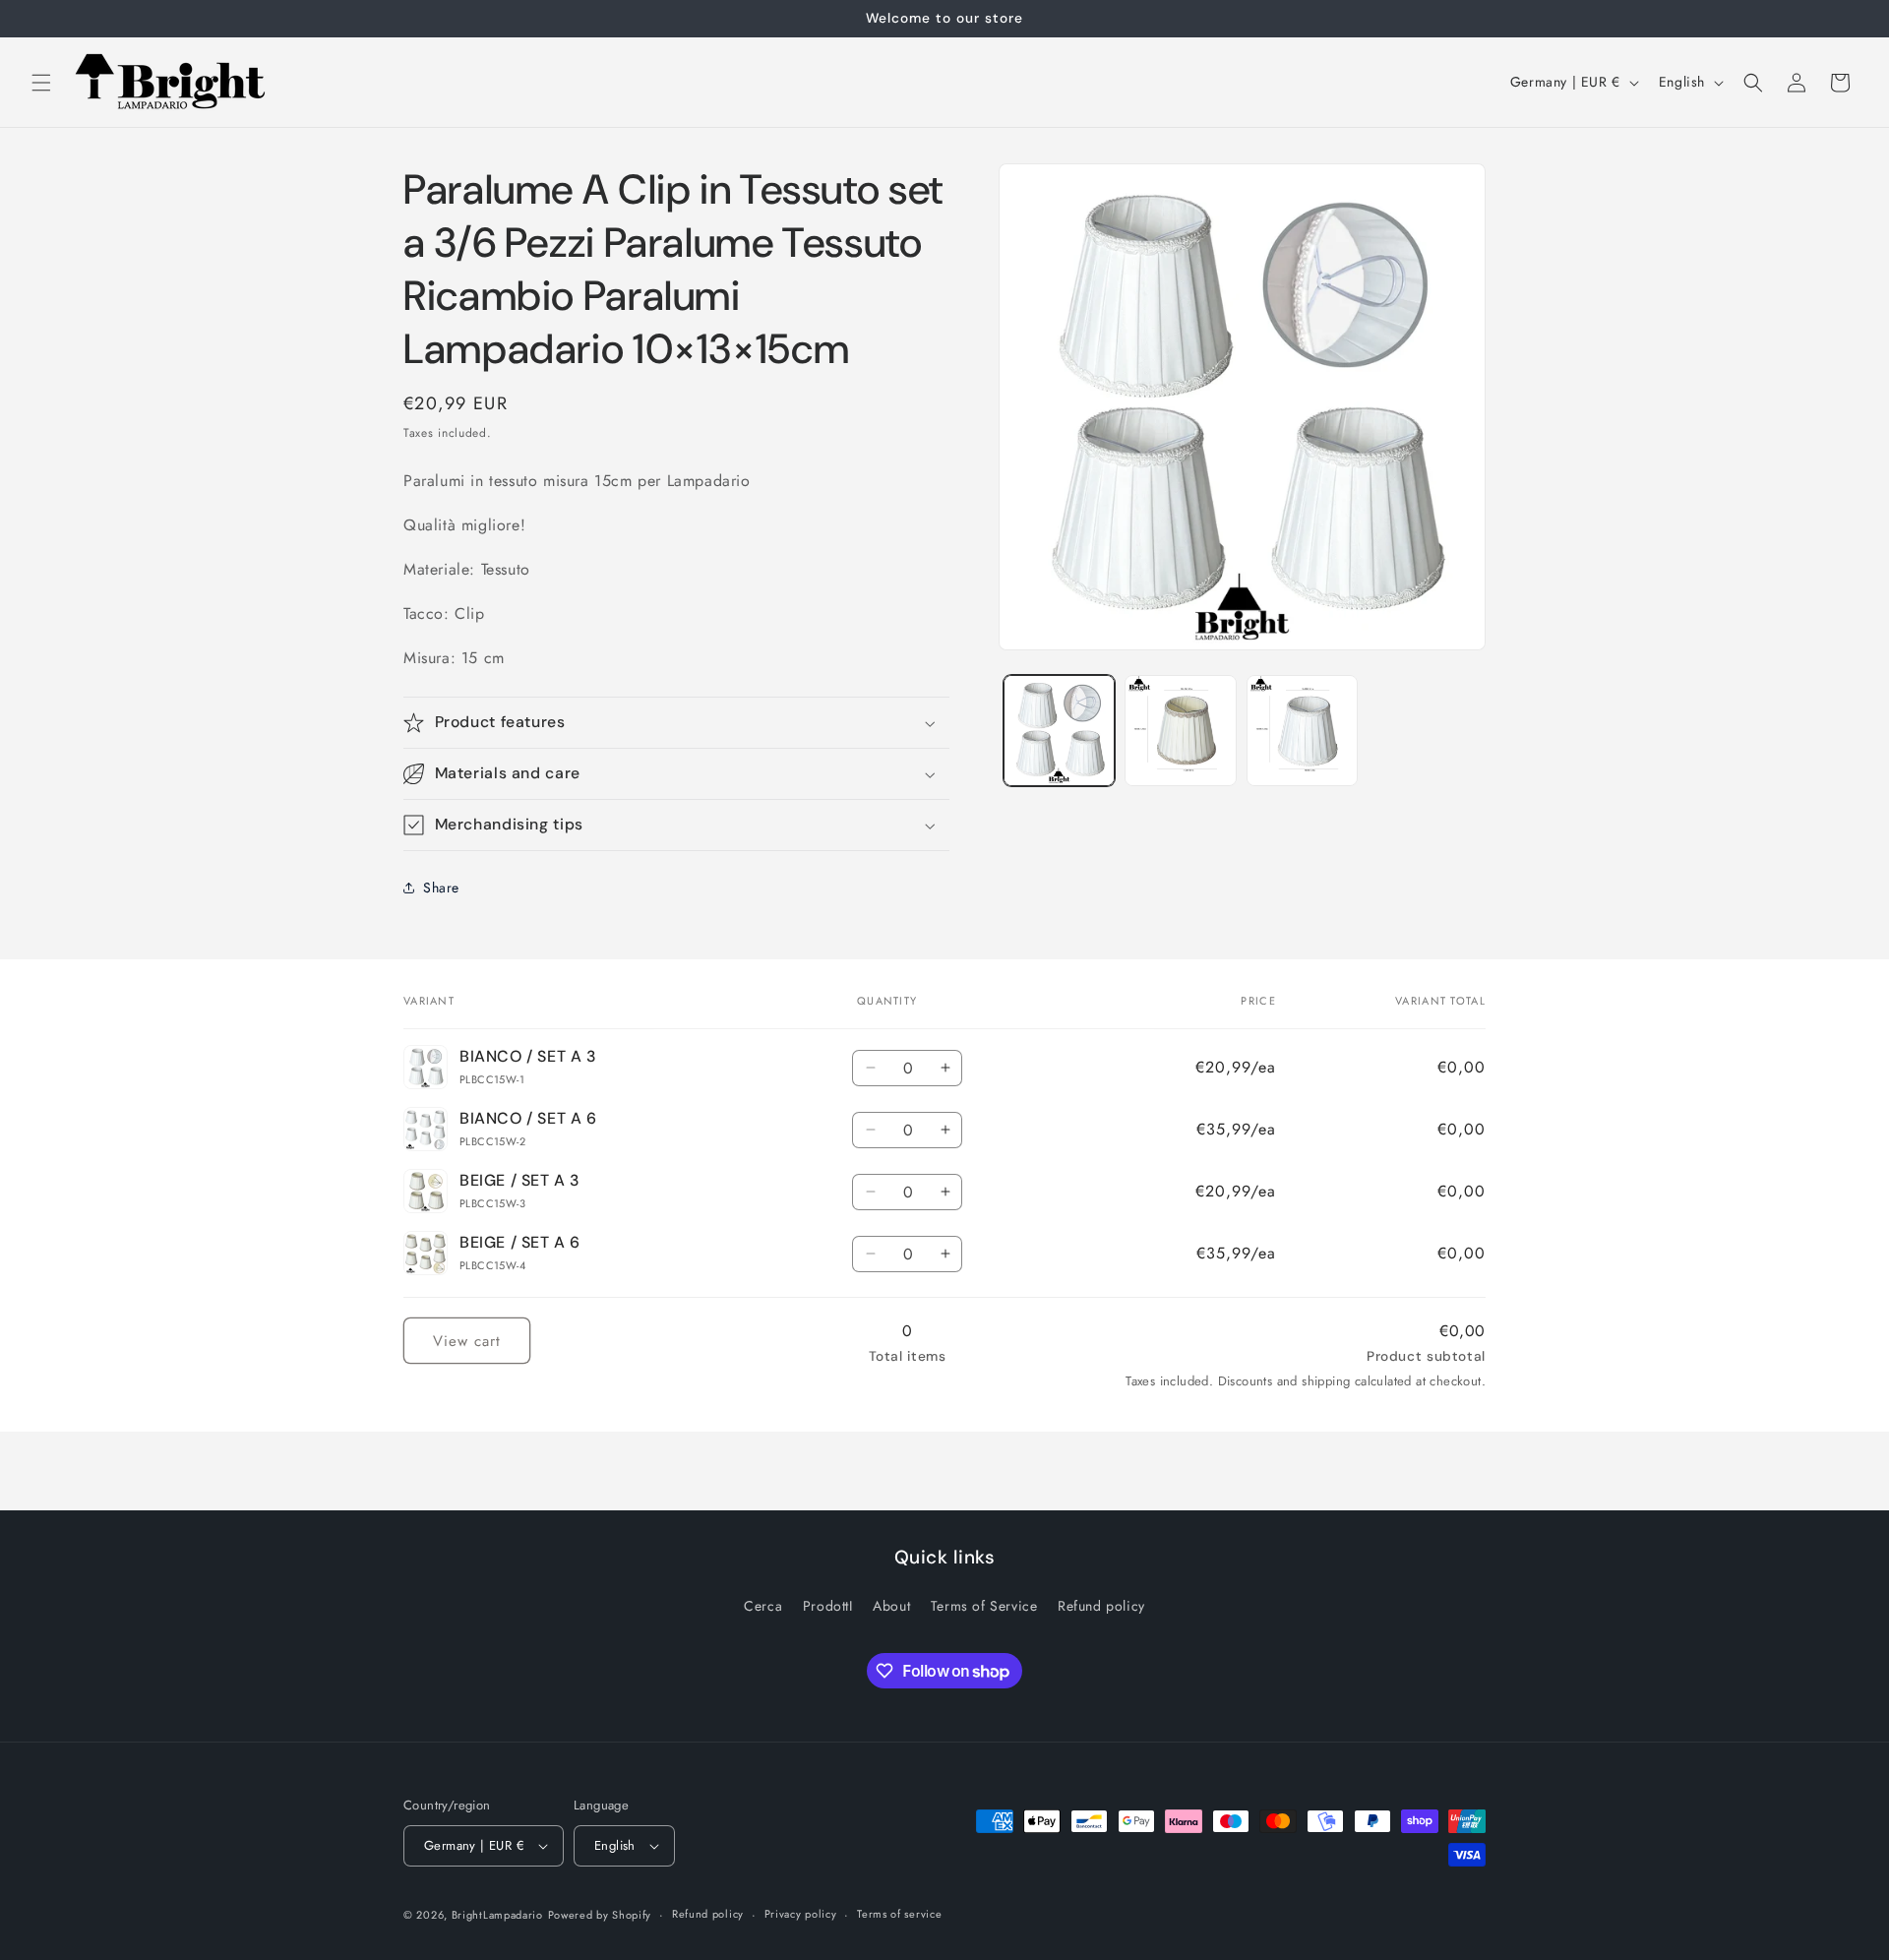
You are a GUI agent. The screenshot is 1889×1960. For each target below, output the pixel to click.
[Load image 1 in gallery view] (1059, 731)
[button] (41, 83)
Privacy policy (801, 1914)
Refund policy (1101, 1606)
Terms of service (899, 1914)
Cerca (763, 1606)
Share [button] (441, 888)
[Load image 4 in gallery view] (1180, 731)
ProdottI (828, 1606)
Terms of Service (984, 1606)
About (891, 1606)
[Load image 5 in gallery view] (1302, 731)
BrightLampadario (497, 1915)
